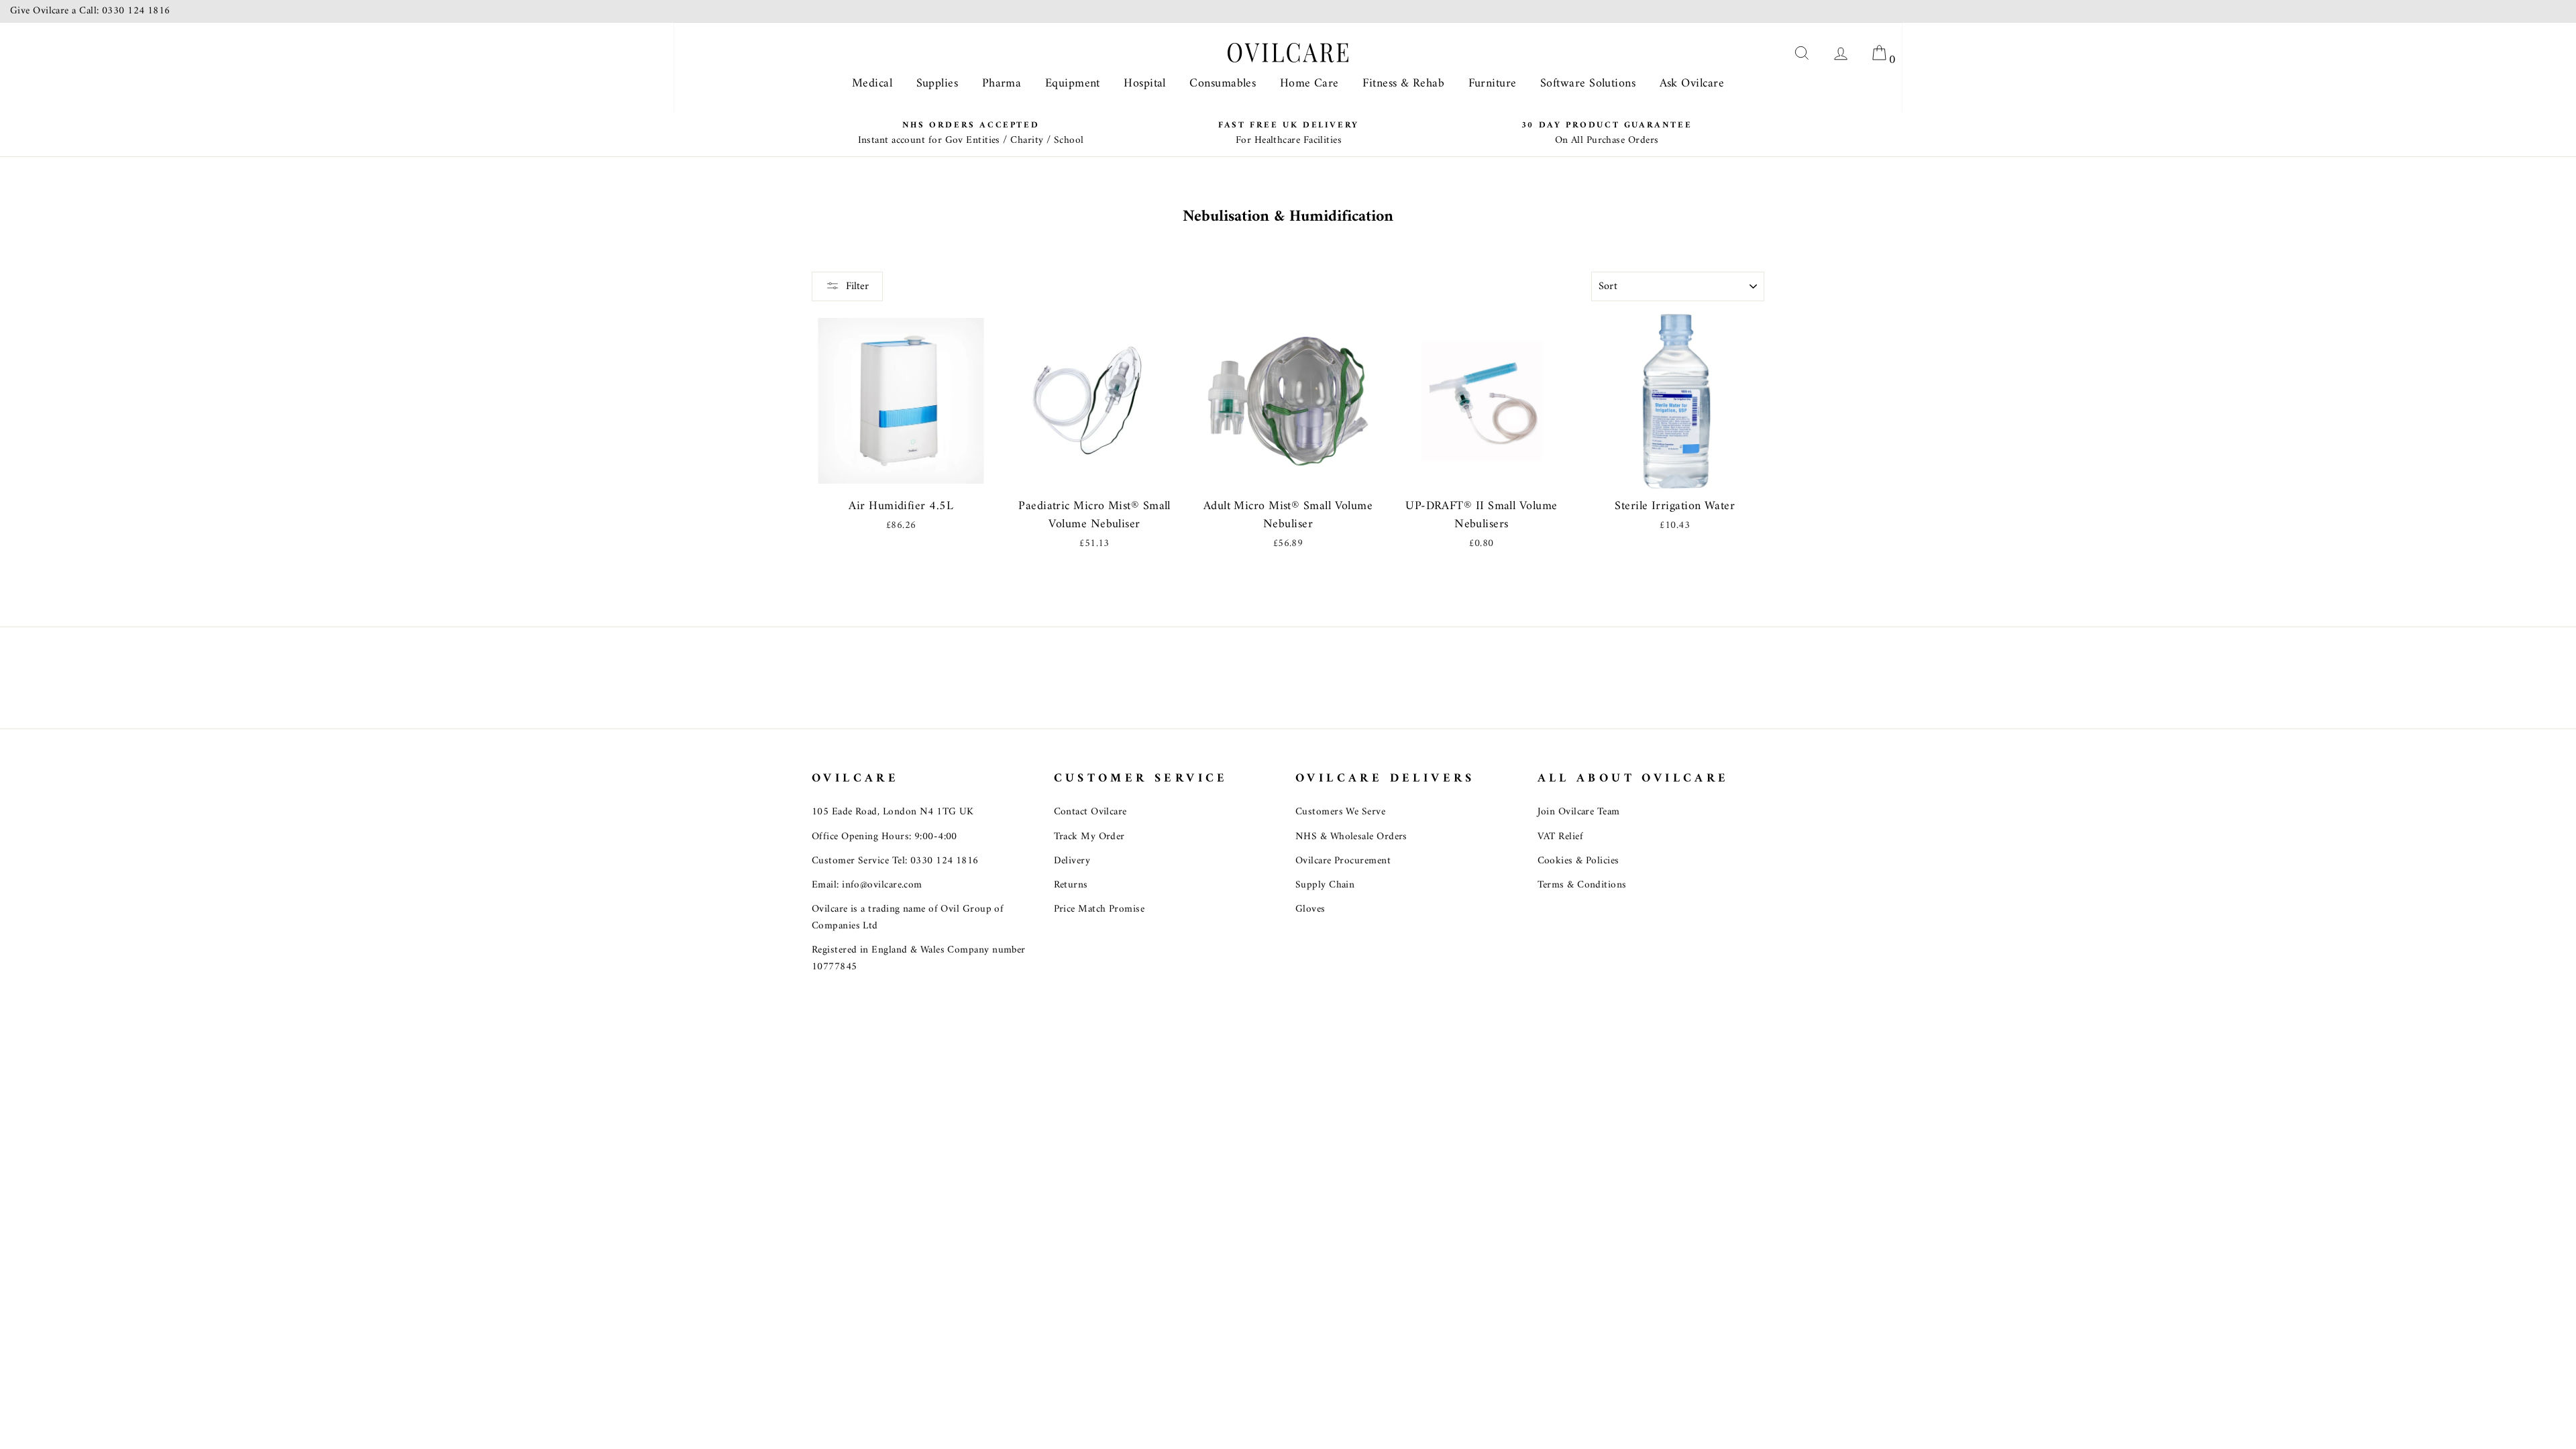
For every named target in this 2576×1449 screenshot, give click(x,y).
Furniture (1493, 84)
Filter (857, 286)
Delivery (1072, 861)
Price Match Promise (1099, 909)
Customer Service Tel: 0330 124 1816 (895, 861)
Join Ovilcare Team (1579, 812)
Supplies (937, 84)
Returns (1071, 885)
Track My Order (1089, 837)
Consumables (1223, 84)
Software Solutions (1588, 84)
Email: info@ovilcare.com (867, 885)
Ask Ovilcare (1692, 84)
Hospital (1145, 84)
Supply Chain (1325, 885)
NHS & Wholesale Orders (1351, 837)
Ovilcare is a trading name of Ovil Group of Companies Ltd (908, 917)
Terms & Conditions (1582, 885)
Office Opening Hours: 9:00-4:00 (884, 837)
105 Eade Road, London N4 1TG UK (893, 812)
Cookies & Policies (1578, 861)
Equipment (1073, 84)
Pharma (1002, 84)
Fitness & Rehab (1403, 84)
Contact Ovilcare (1090, 812)
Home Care (1309, 84)
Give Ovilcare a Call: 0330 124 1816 (90, 11)
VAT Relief (1561, 837)
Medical (872, 84)
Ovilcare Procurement (1343, 861)
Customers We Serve (1340, 812)
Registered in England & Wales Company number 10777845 (919, 958)
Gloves (1310, 909)
